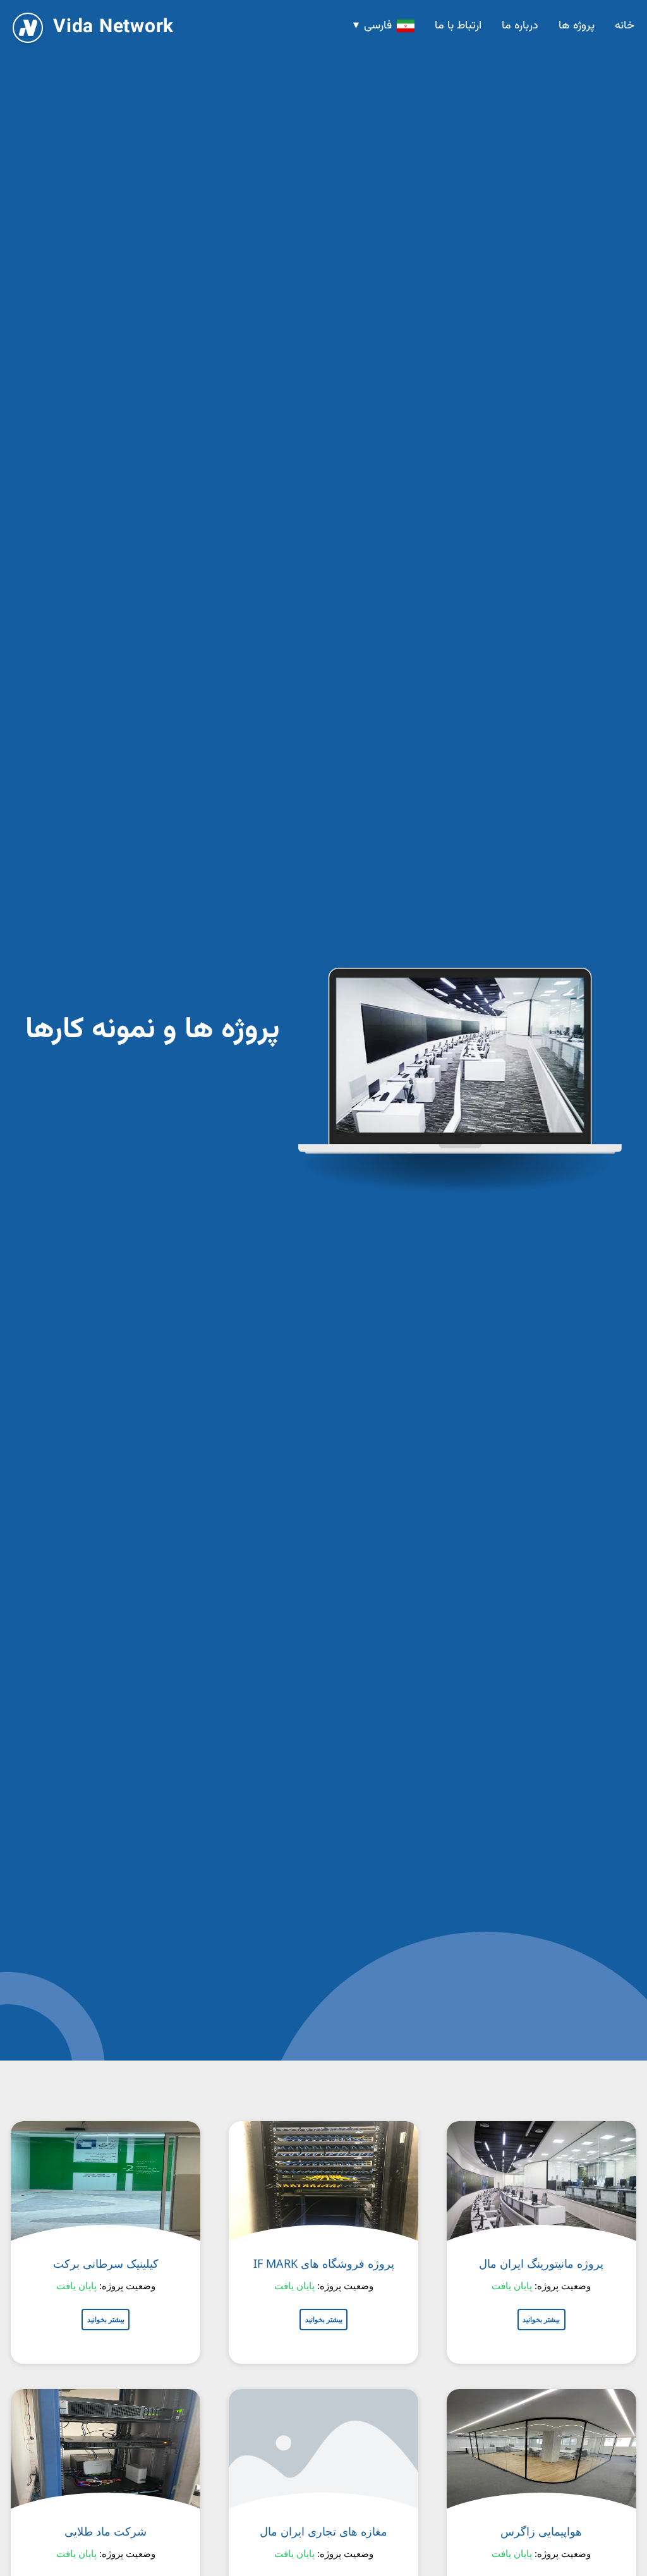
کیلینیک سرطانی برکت (106, 2263)
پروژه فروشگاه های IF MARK (324, 2263)
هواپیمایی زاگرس (541, 2531)
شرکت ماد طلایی (106, 2531)
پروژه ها (577, 26)
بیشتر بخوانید (541, 2319)
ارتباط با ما (458, 26)
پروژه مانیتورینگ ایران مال (541, 2263)
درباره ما (520, 26)
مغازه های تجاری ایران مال (323, 2531)
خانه (625, 26)
